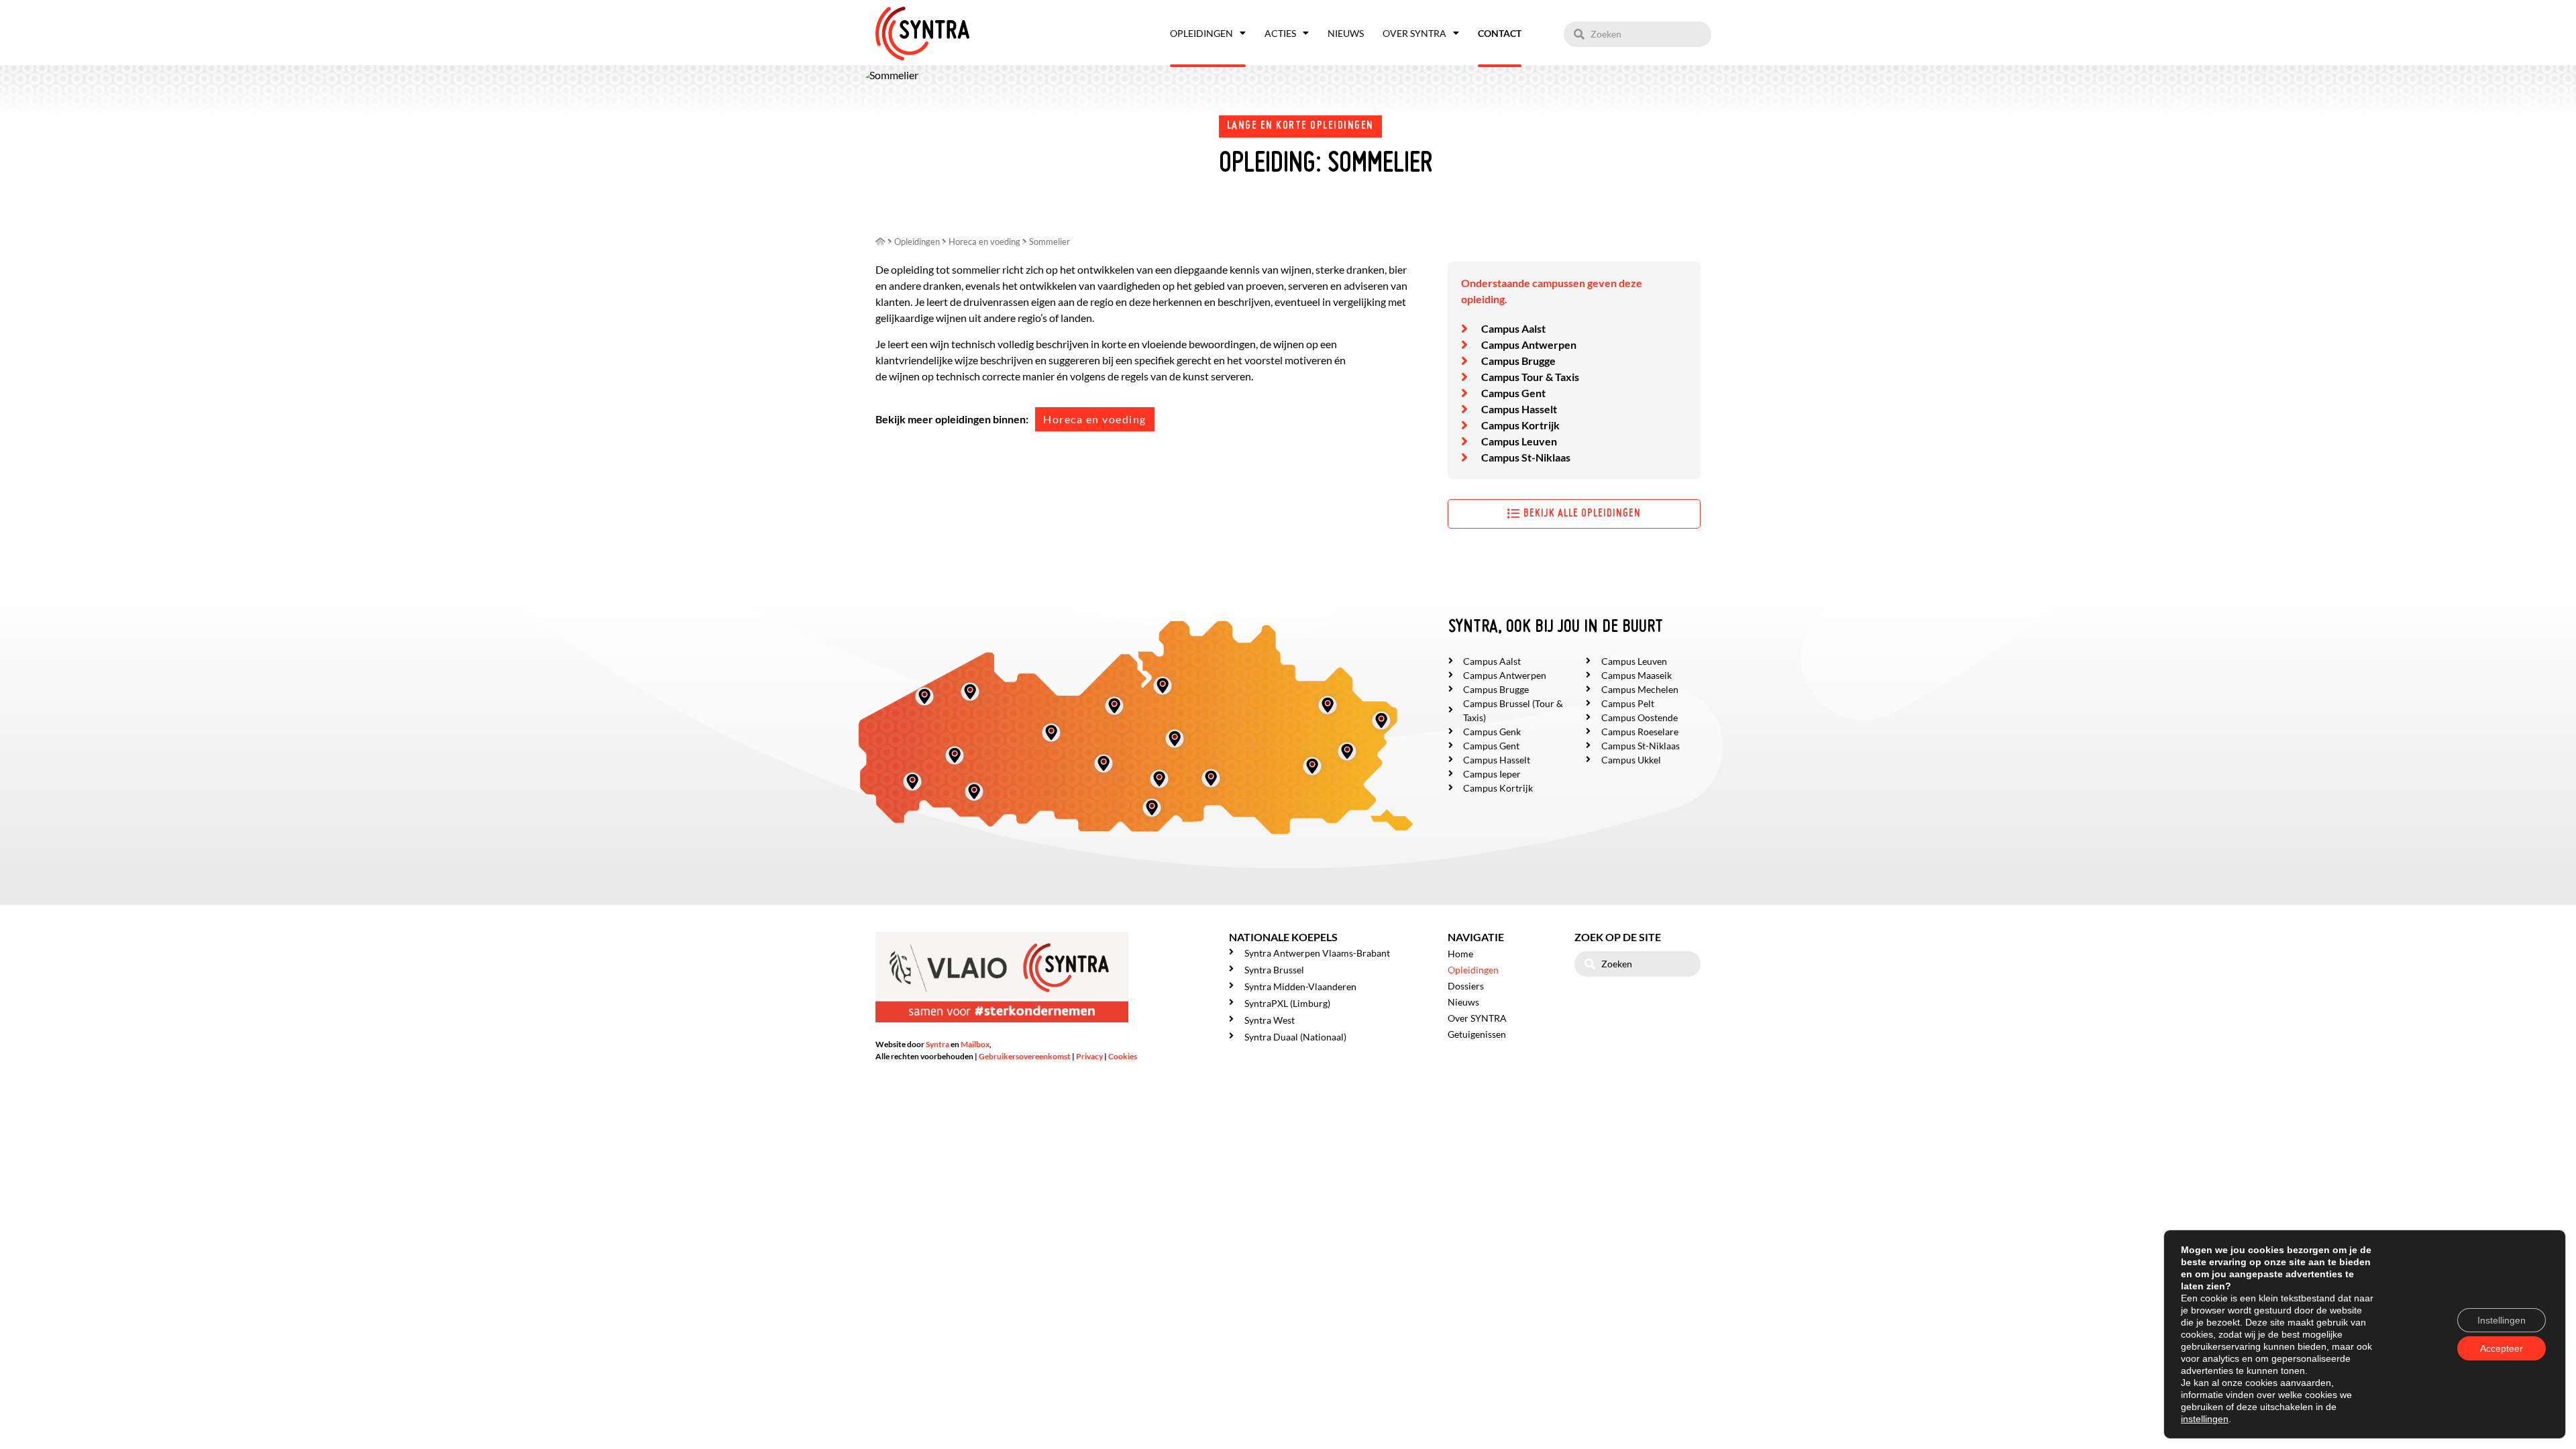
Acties (1280, 33)
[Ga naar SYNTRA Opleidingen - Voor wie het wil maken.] (880, 241)
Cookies (1123, 1056)
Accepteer (2502, 1348)
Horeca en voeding (1095, 419)
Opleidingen (1201, 33)
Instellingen (2502, 1320)
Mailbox (975, 1044)
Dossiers (1466, 986)
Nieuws (1346, 33)
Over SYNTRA (1414, 33)
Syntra (937, 1044)
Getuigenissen (1477, 1034)
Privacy (1089, 1056)
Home (1460, 954)
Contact (1500, 33)
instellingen (2205, 1419)
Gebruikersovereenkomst (1025, 1056)
